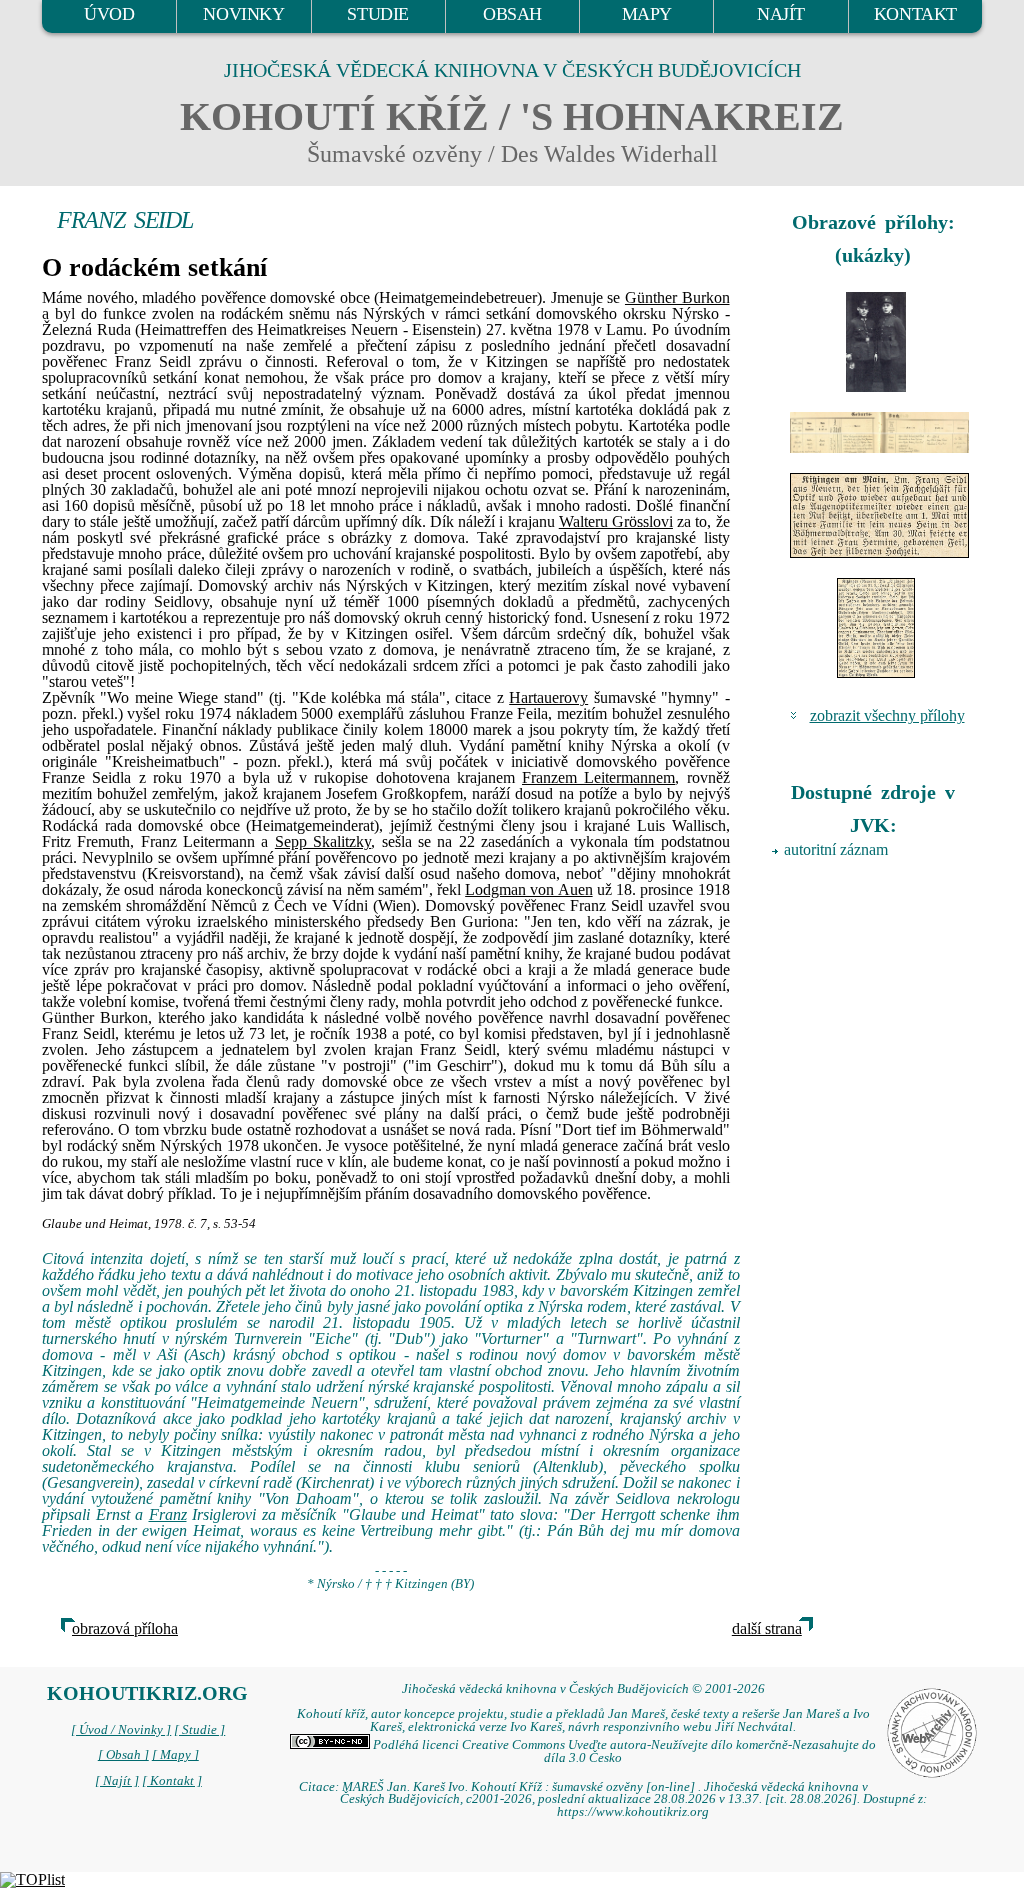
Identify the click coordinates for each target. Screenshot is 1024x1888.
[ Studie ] (199, 1730)
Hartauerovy (548, 697)
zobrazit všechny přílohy (887, 715)
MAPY (647, 14)
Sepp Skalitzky (323, 841)
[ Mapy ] (175, 1755)
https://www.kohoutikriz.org (633, 1812)
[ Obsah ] (123, 1755)
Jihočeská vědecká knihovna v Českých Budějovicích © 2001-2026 (583, 1689)
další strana (767, 1628)
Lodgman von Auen (528, 889)
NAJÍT (781, 14)
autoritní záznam (836, 849)
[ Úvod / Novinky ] (121, 1730)
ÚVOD (109, 14)
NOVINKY (243, 14)
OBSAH (512, 14)
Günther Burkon (677, 297)
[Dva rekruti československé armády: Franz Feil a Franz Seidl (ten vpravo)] (876, 342)
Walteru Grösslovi (616, 521)
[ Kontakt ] (172, 1781)
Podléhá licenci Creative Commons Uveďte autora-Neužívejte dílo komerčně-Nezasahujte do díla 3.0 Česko (623, 1751)
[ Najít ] (117, 1781)
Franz (168, 1514)
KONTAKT (915, 14)
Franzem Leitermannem (598, 777)
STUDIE (378, 14)
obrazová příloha (125, 1628)
